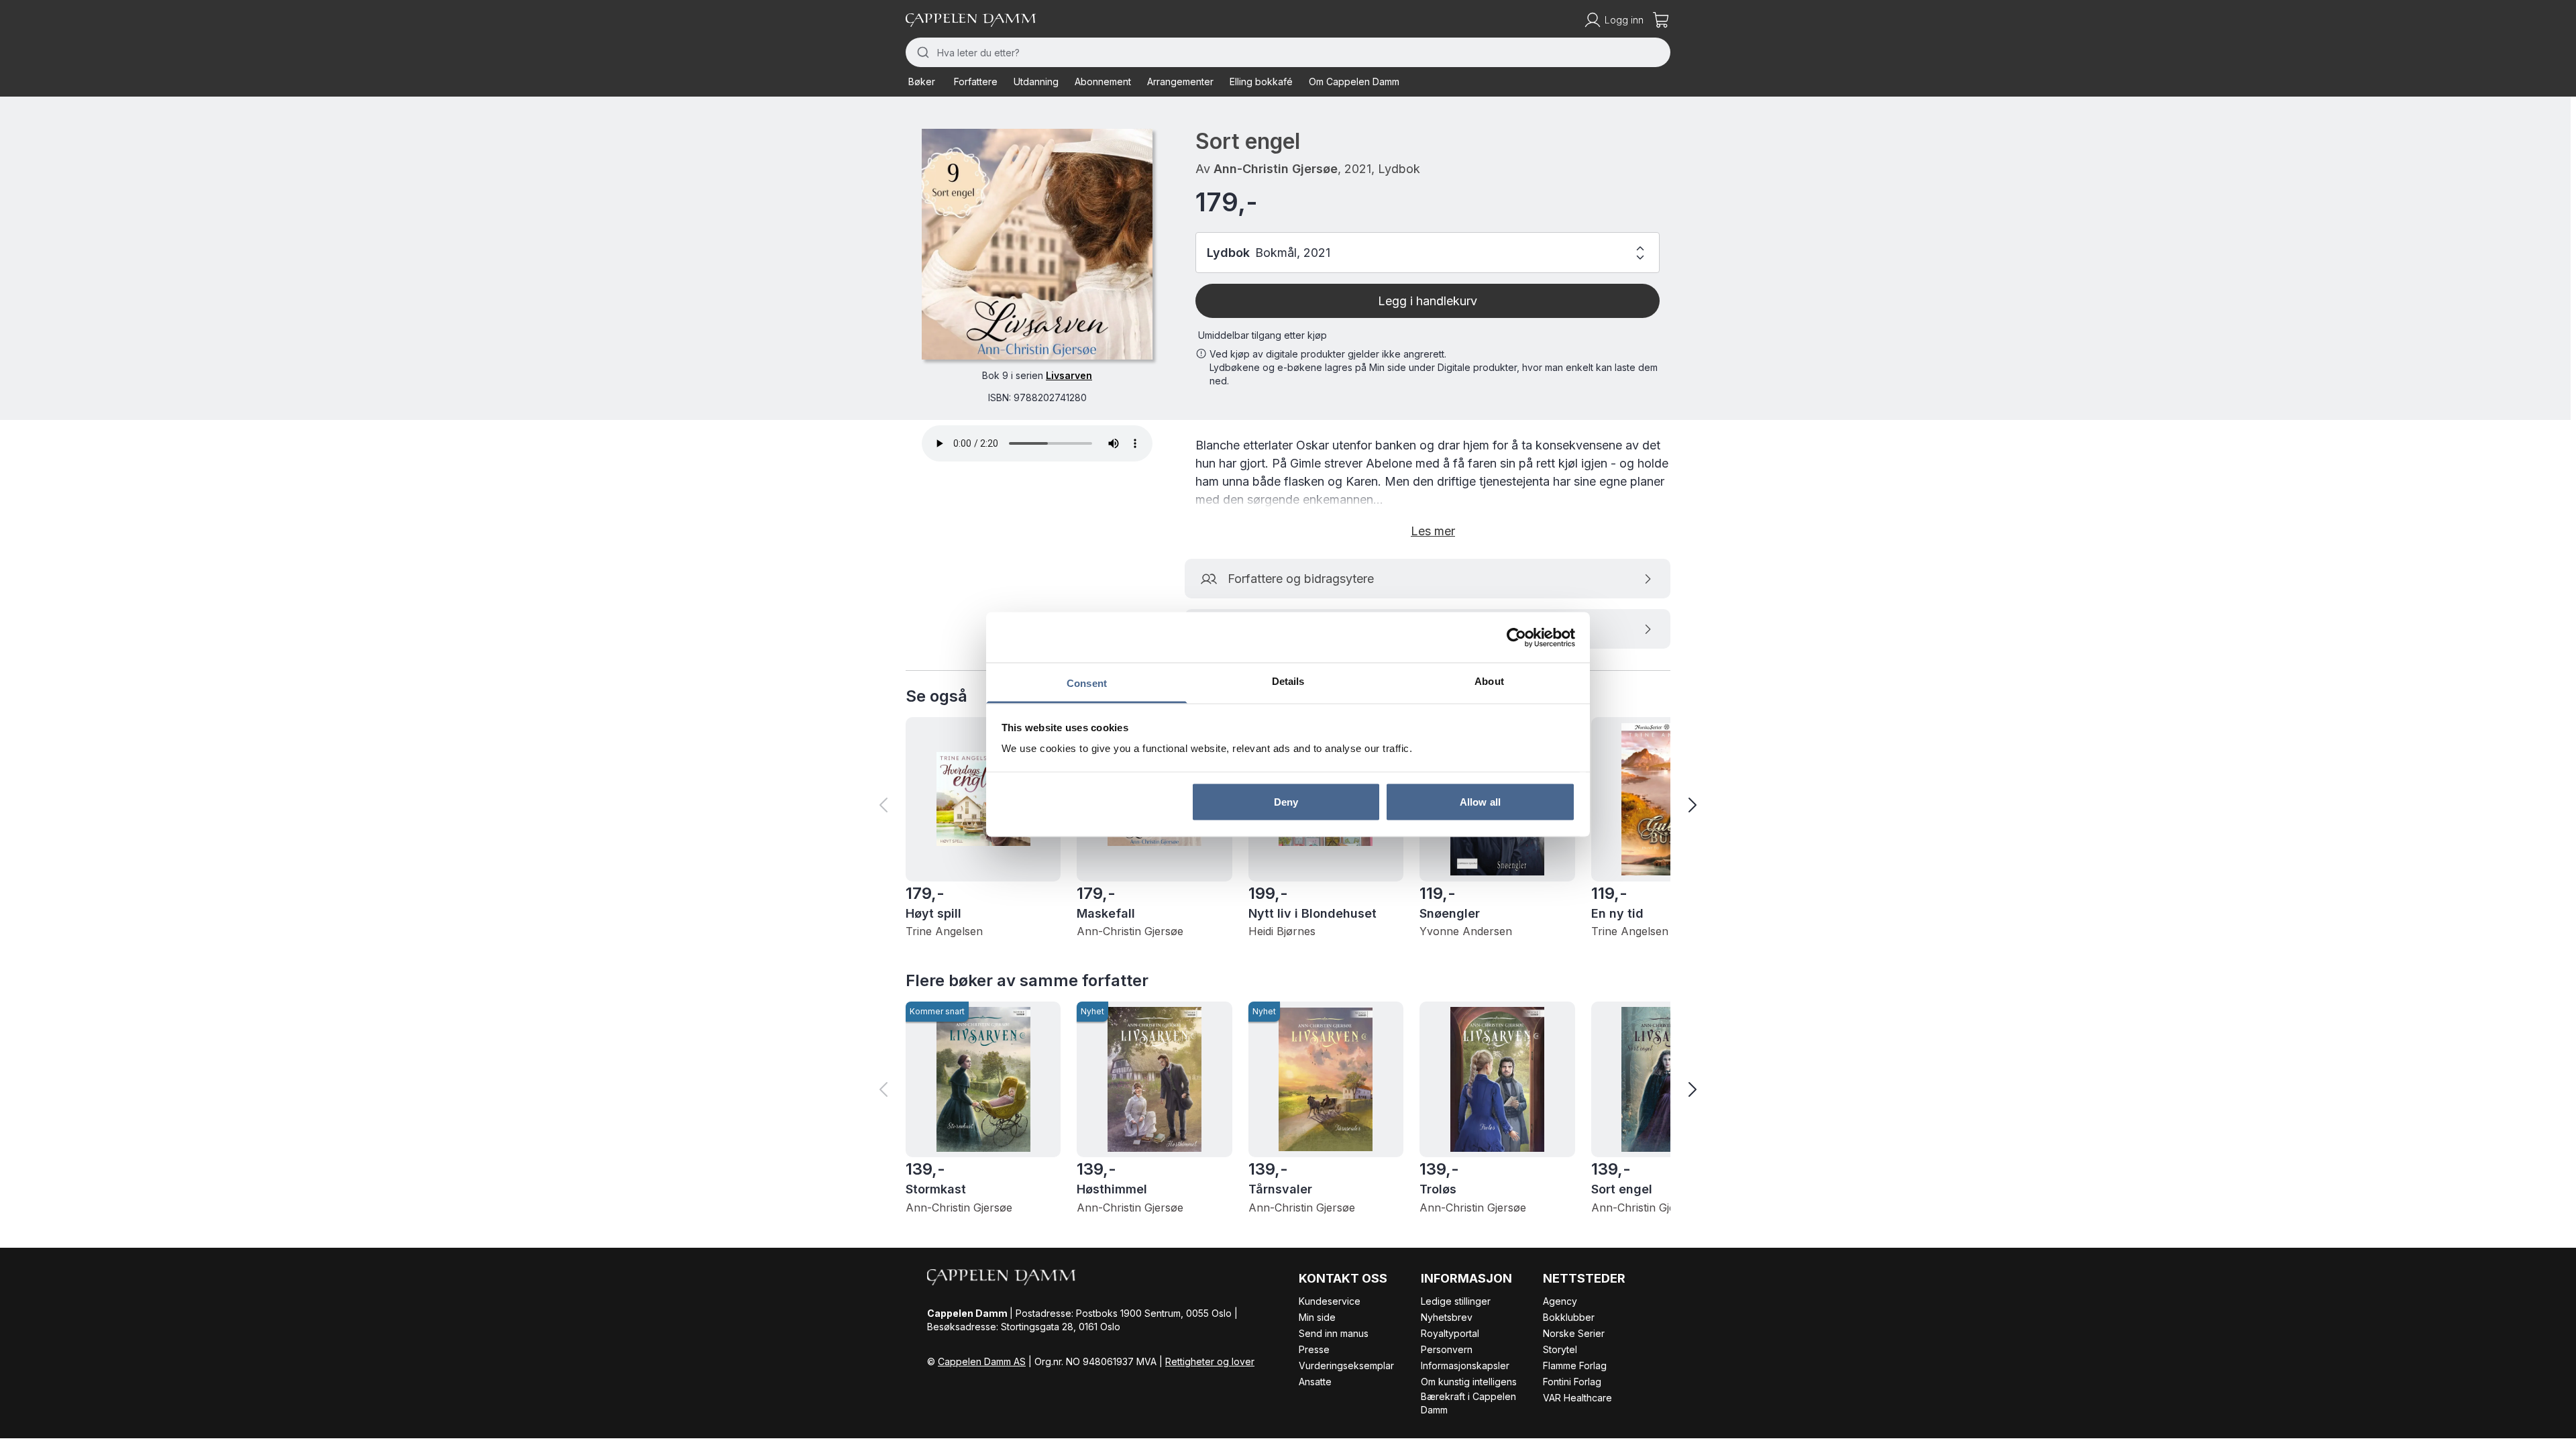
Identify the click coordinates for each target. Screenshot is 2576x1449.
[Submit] (921, 52)
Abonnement (1103, 82)
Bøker (922, 82)
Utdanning (1036, 82)
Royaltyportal (1450, 1333)
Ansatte (1315, 1382)
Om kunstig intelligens (1469, 1382)
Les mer (1433, 531)
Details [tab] (1288, 681)
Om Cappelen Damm (1354, 82)
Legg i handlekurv (1428, 301)
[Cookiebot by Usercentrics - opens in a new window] (1516, 637)
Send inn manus (1334, 1333)
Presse (1314, 1349)
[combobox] (1288, 52)
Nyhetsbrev (1447, 1317)
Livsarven (1069, 375)
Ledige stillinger (1456, 1301)
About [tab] (1489, 681)
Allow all (1480, 801)
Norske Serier (1574, 1333)
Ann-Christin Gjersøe (1276, 169)
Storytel (1560, 1349)
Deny (1286, 801)
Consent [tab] (1087, 683)
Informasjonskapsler (1465, 1365)
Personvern (1447, 1349)
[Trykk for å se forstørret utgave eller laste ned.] (1037, 244)
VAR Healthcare (1577, 1398)
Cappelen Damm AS (982, 1361)
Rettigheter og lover (1210, 1361)
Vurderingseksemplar (1346, 1365)
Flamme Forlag (1575, 1365)
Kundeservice (1330, 1301)
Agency (1560, 1301)
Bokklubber (1569, 1317)
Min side (1317, 1317)
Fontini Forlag (1572, 1382)
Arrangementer (1180, 82)
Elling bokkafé (1261, 82)
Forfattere (976, 82)
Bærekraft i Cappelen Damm (1468, 1403)
